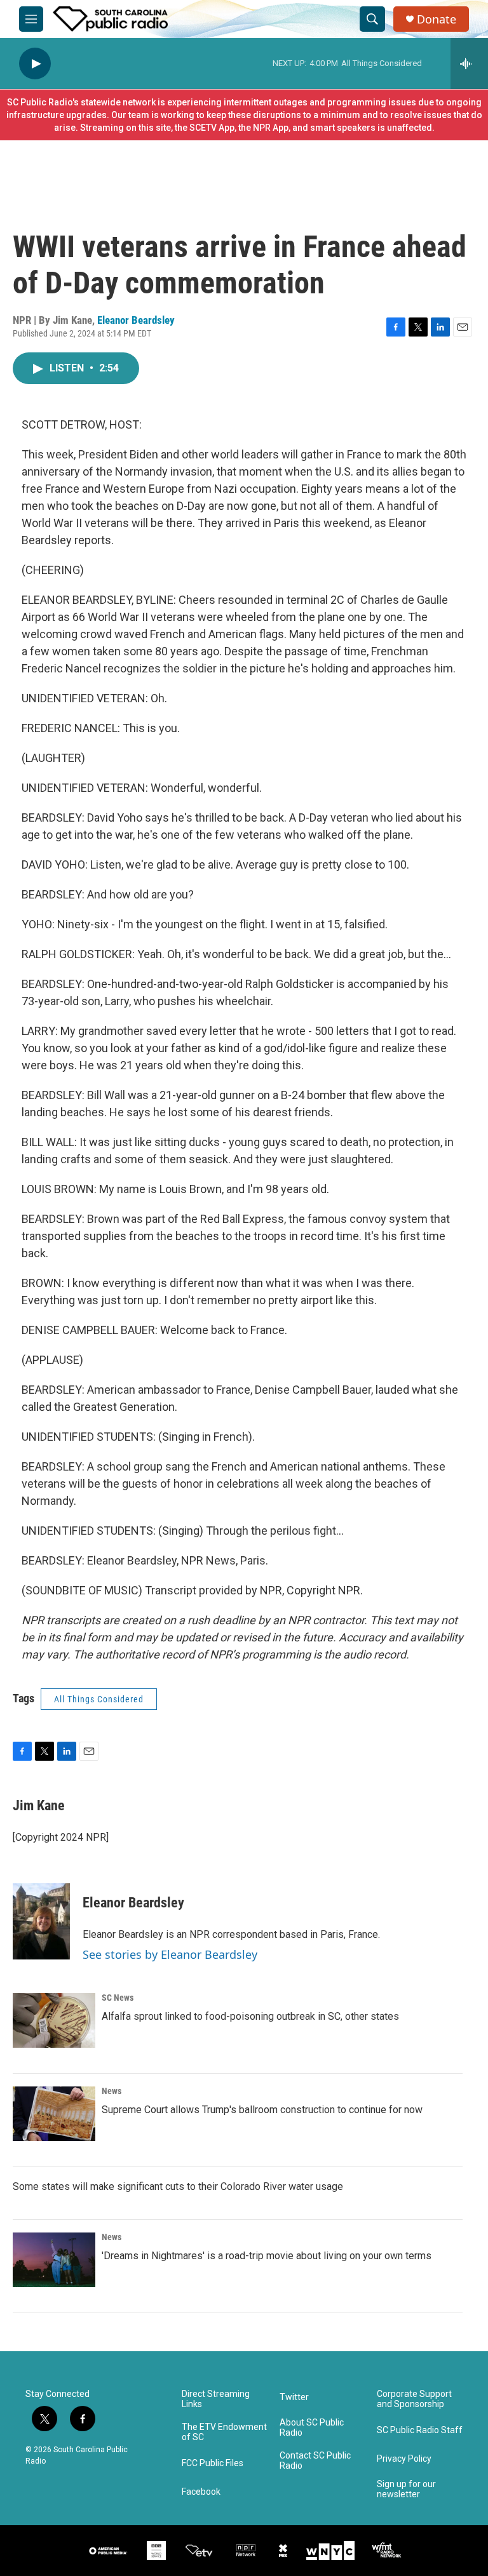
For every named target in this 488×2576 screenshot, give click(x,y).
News (112, 2091)
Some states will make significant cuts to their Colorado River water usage (178, 2186)
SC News (118, 1998)
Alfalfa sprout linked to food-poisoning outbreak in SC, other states (250, 2016)
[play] (35, 64)
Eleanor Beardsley (136, 320)
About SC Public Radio (312, 2428)
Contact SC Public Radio (315, 2461)
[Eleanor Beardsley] (41, 1921)
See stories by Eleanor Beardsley (170, 1954)
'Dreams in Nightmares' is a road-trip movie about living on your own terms (267, 2256)
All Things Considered (99, 1699)
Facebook (201, 2492)
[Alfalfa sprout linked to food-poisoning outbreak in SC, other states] (54, 2020)
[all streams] (469, 63)
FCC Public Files (213, 2463)
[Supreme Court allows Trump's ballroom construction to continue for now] (54, 2114)
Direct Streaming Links (216, 2399)
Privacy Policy (404, 2459)
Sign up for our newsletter (406, 2489)
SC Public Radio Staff (420, 2430)
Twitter (294, 2397)
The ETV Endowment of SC (224, 2432)
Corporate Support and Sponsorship (414, 2399)
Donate (437, 19)
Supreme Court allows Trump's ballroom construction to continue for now (262, 2110)
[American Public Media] (108, 2551)
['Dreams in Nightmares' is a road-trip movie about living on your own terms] (54, 2260)
